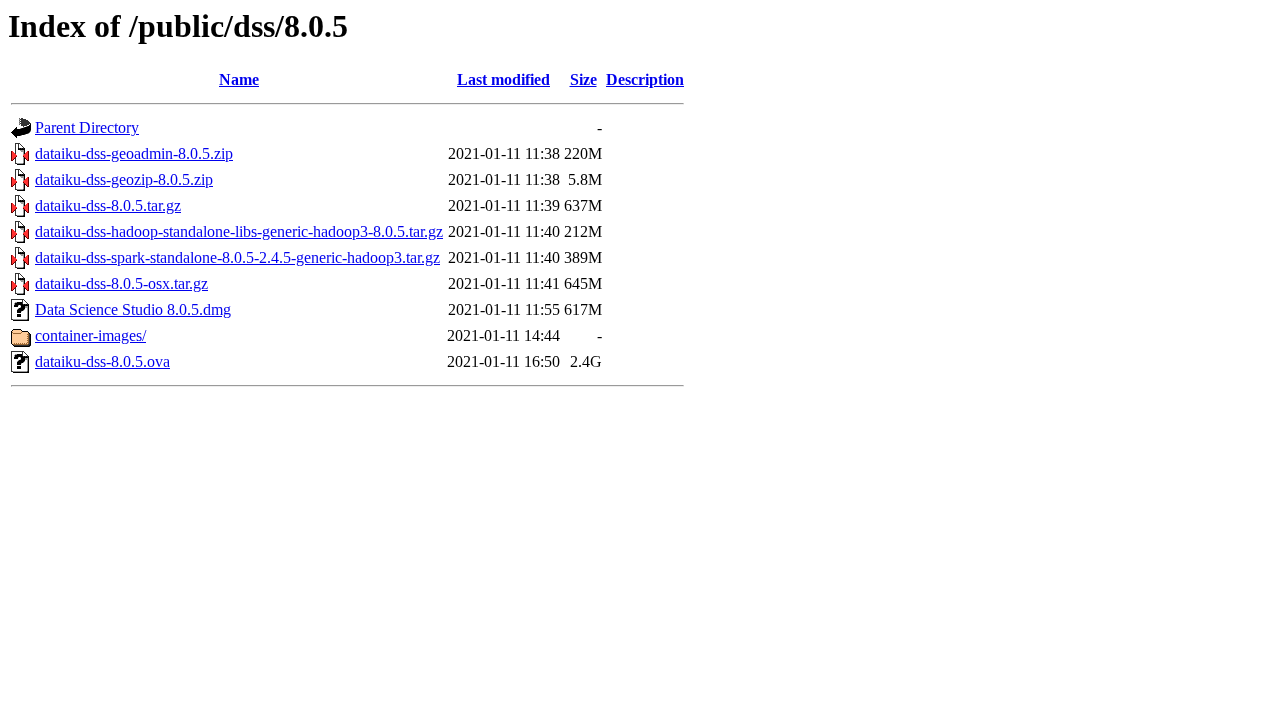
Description (645, 79)
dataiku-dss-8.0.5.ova (102, 361)
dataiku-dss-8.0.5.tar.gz (108, 205)
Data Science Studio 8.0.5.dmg (133, 309)
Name (239, 79)
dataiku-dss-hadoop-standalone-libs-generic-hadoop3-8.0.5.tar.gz (239, 231)
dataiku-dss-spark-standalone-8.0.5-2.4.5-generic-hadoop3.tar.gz (237, 257)
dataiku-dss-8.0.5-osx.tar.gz (121, 283)
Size (583, 79)
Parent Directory (87, 127)
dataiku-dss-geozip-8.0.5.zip (124, 179)
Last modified (503, 79)
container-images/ (90, 335)
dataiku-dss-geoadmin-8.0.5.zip (134, 153)
